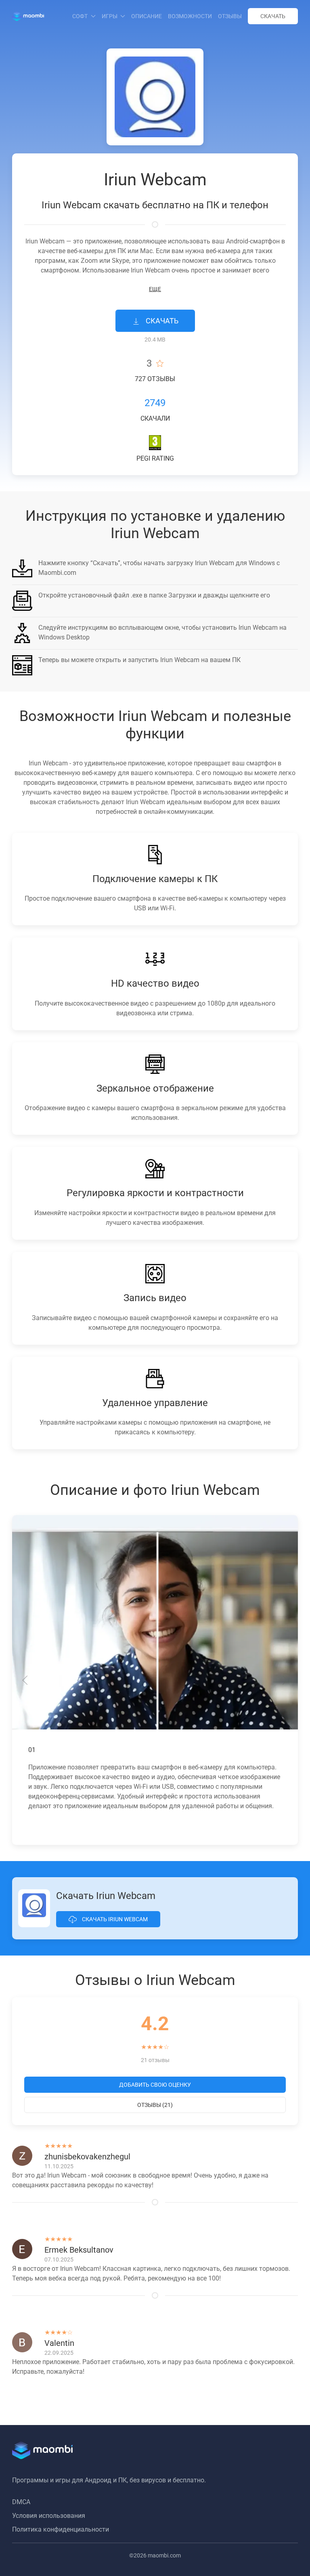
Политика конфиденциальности (61, 2529)
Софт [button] (80, 16)
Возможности (190, 16)
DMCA (21, 2502)
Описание (147, 16)
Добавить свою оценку (155, 2085)
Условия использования (49, 2516)
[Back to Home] (28, 16)
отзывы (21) (155, 2105)
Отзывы (230, 16)
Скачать (273, 16)
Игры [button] (110, 16)
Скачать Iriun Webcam (114, 1919)
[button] (25, 1680)
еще (155, 289)
